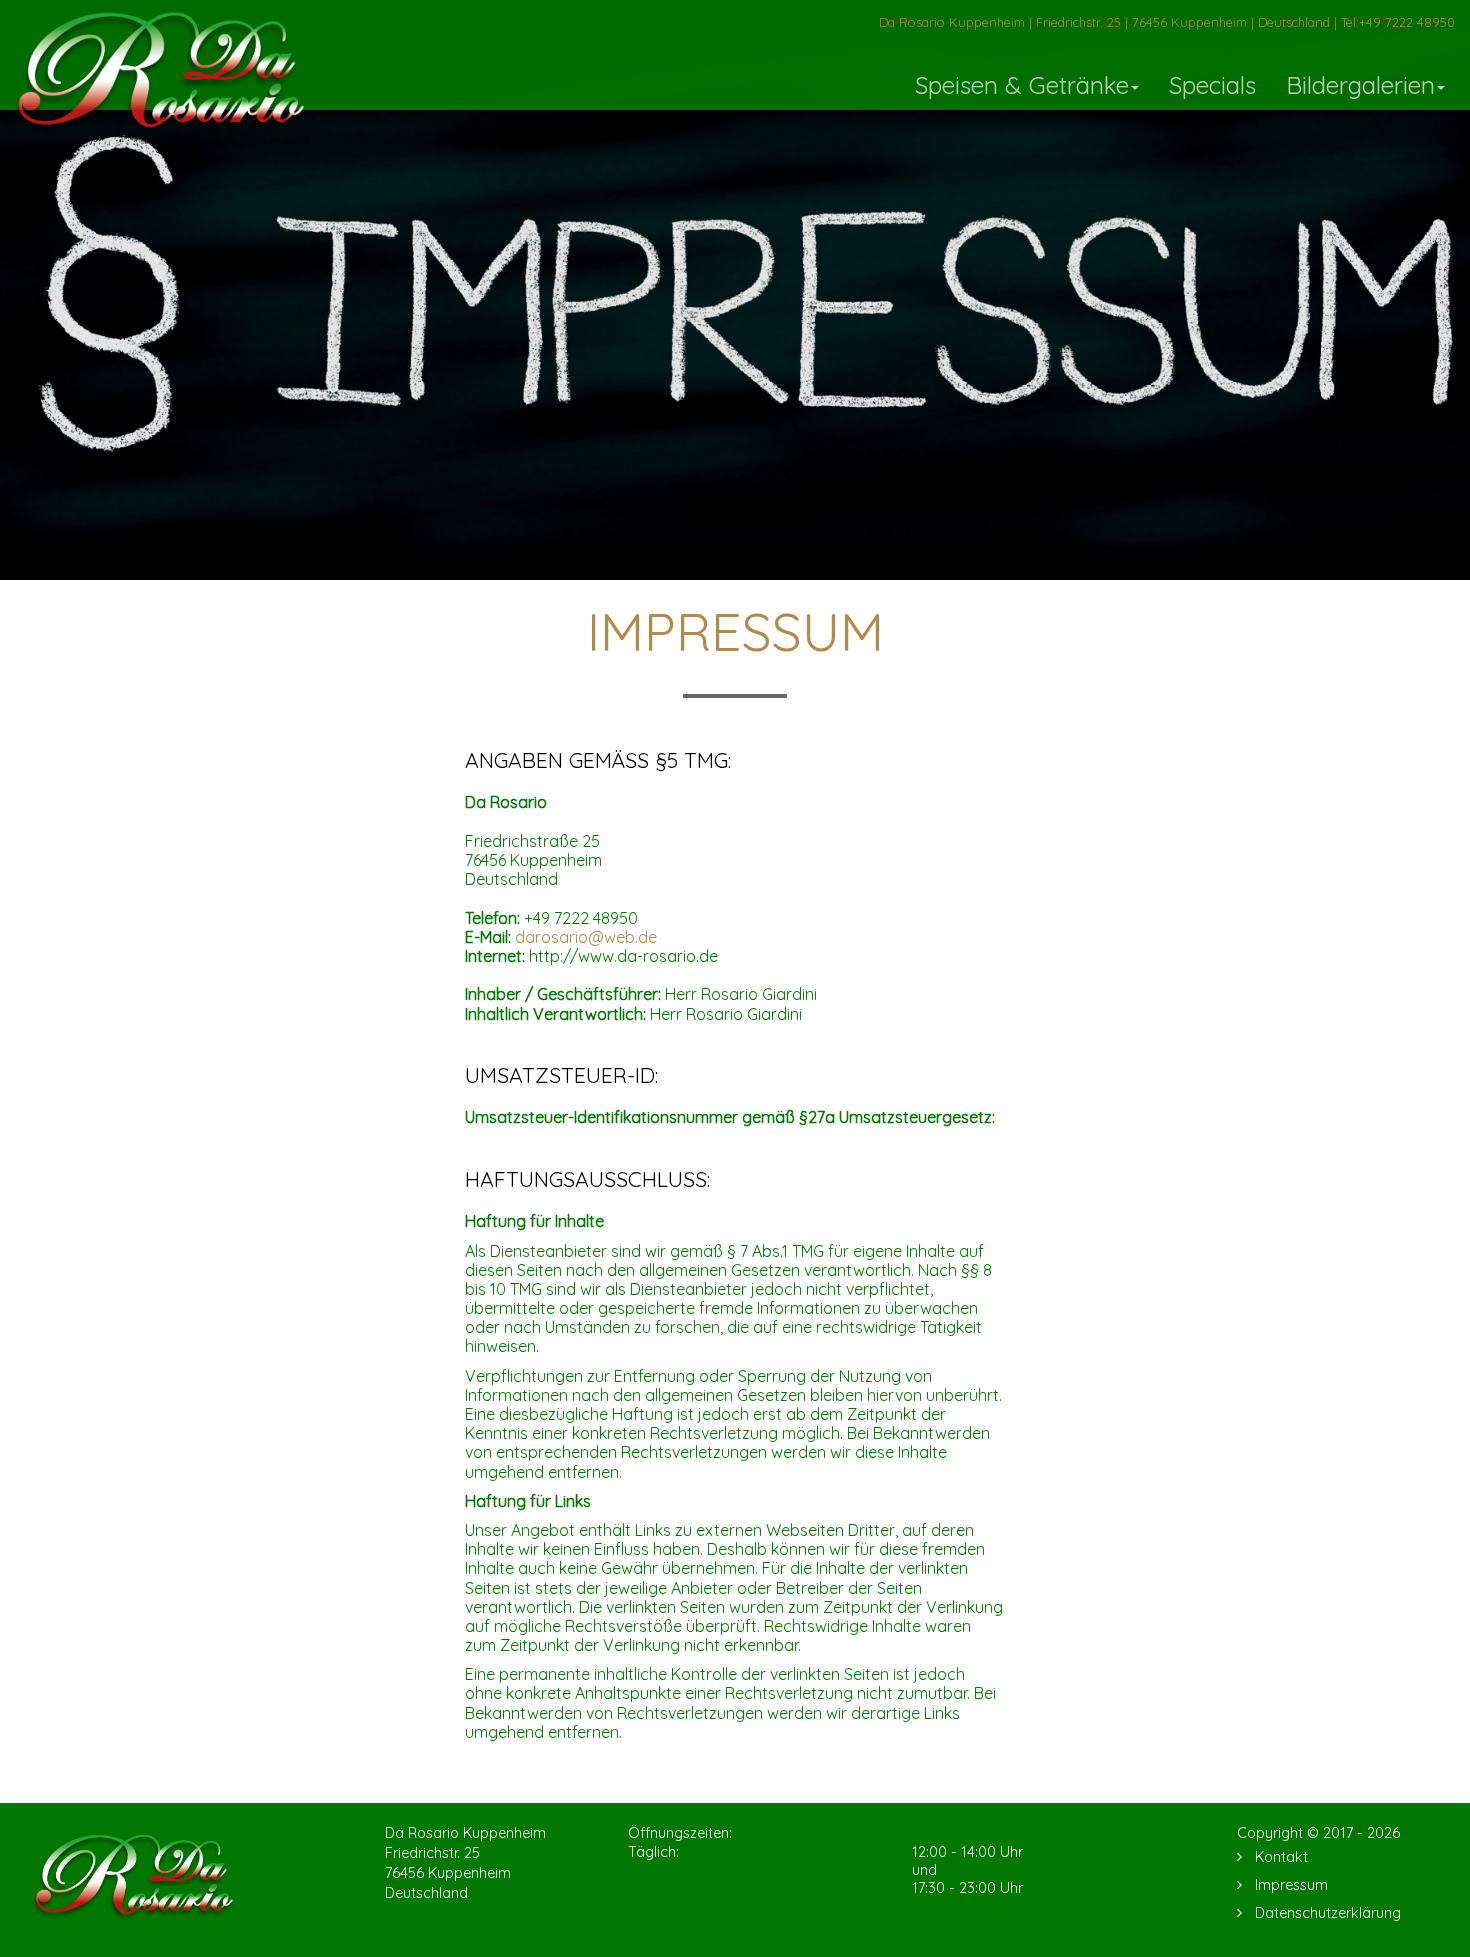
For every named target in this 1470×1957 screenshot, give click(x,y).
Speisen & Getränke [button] (1022, 85)
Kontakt (1281, 1857)
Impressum (1291, 1885)
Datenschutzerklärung (1328, 1913)
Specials (1212, 85)
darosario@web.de (586, 937)
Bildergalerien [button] (1360, 85)
